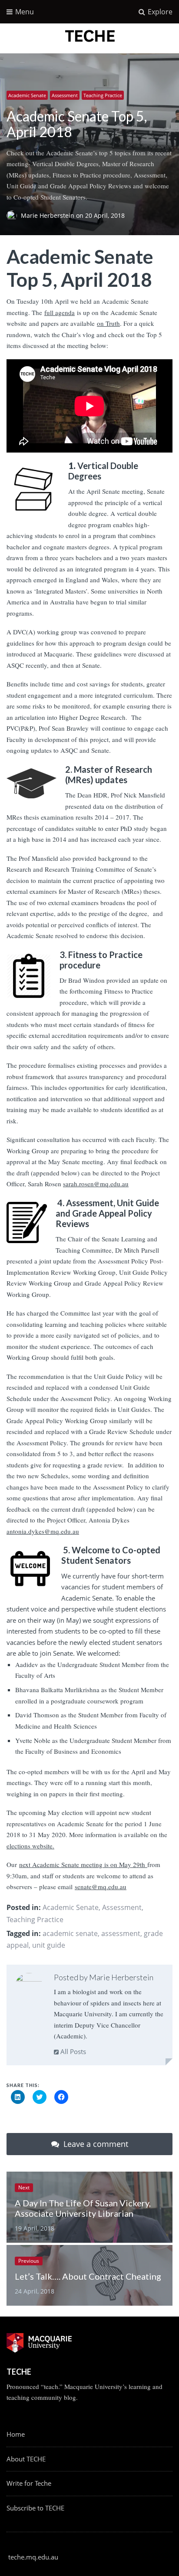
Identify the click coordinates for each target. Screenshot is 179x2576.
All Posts (72, 2051)
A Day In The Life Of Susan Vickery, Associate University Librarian (83, 2208)
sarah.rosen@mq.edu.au (96, 1184)
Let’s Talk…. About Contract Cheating (88, 2276)
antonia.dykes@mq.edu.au (43, 1531)
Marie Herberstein (48, 216)
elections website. (30, 1846)
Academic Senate (27, 95)
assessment (121, 1933)
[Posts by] (14, 216)
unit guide (49, 1945)
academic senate (70, 1933)
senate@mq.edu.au (101, 1887)
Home (16, 2434)
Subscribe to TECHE (35, 2508)
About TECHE (26, 2459)
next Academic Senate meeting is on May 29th (83, 1864)
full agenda (60, 312)
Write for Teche (29, 2483)
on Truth (108, 323)
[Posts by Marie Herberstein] (29, 1987)
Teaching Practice (103, 95)
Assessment (65, 95)
